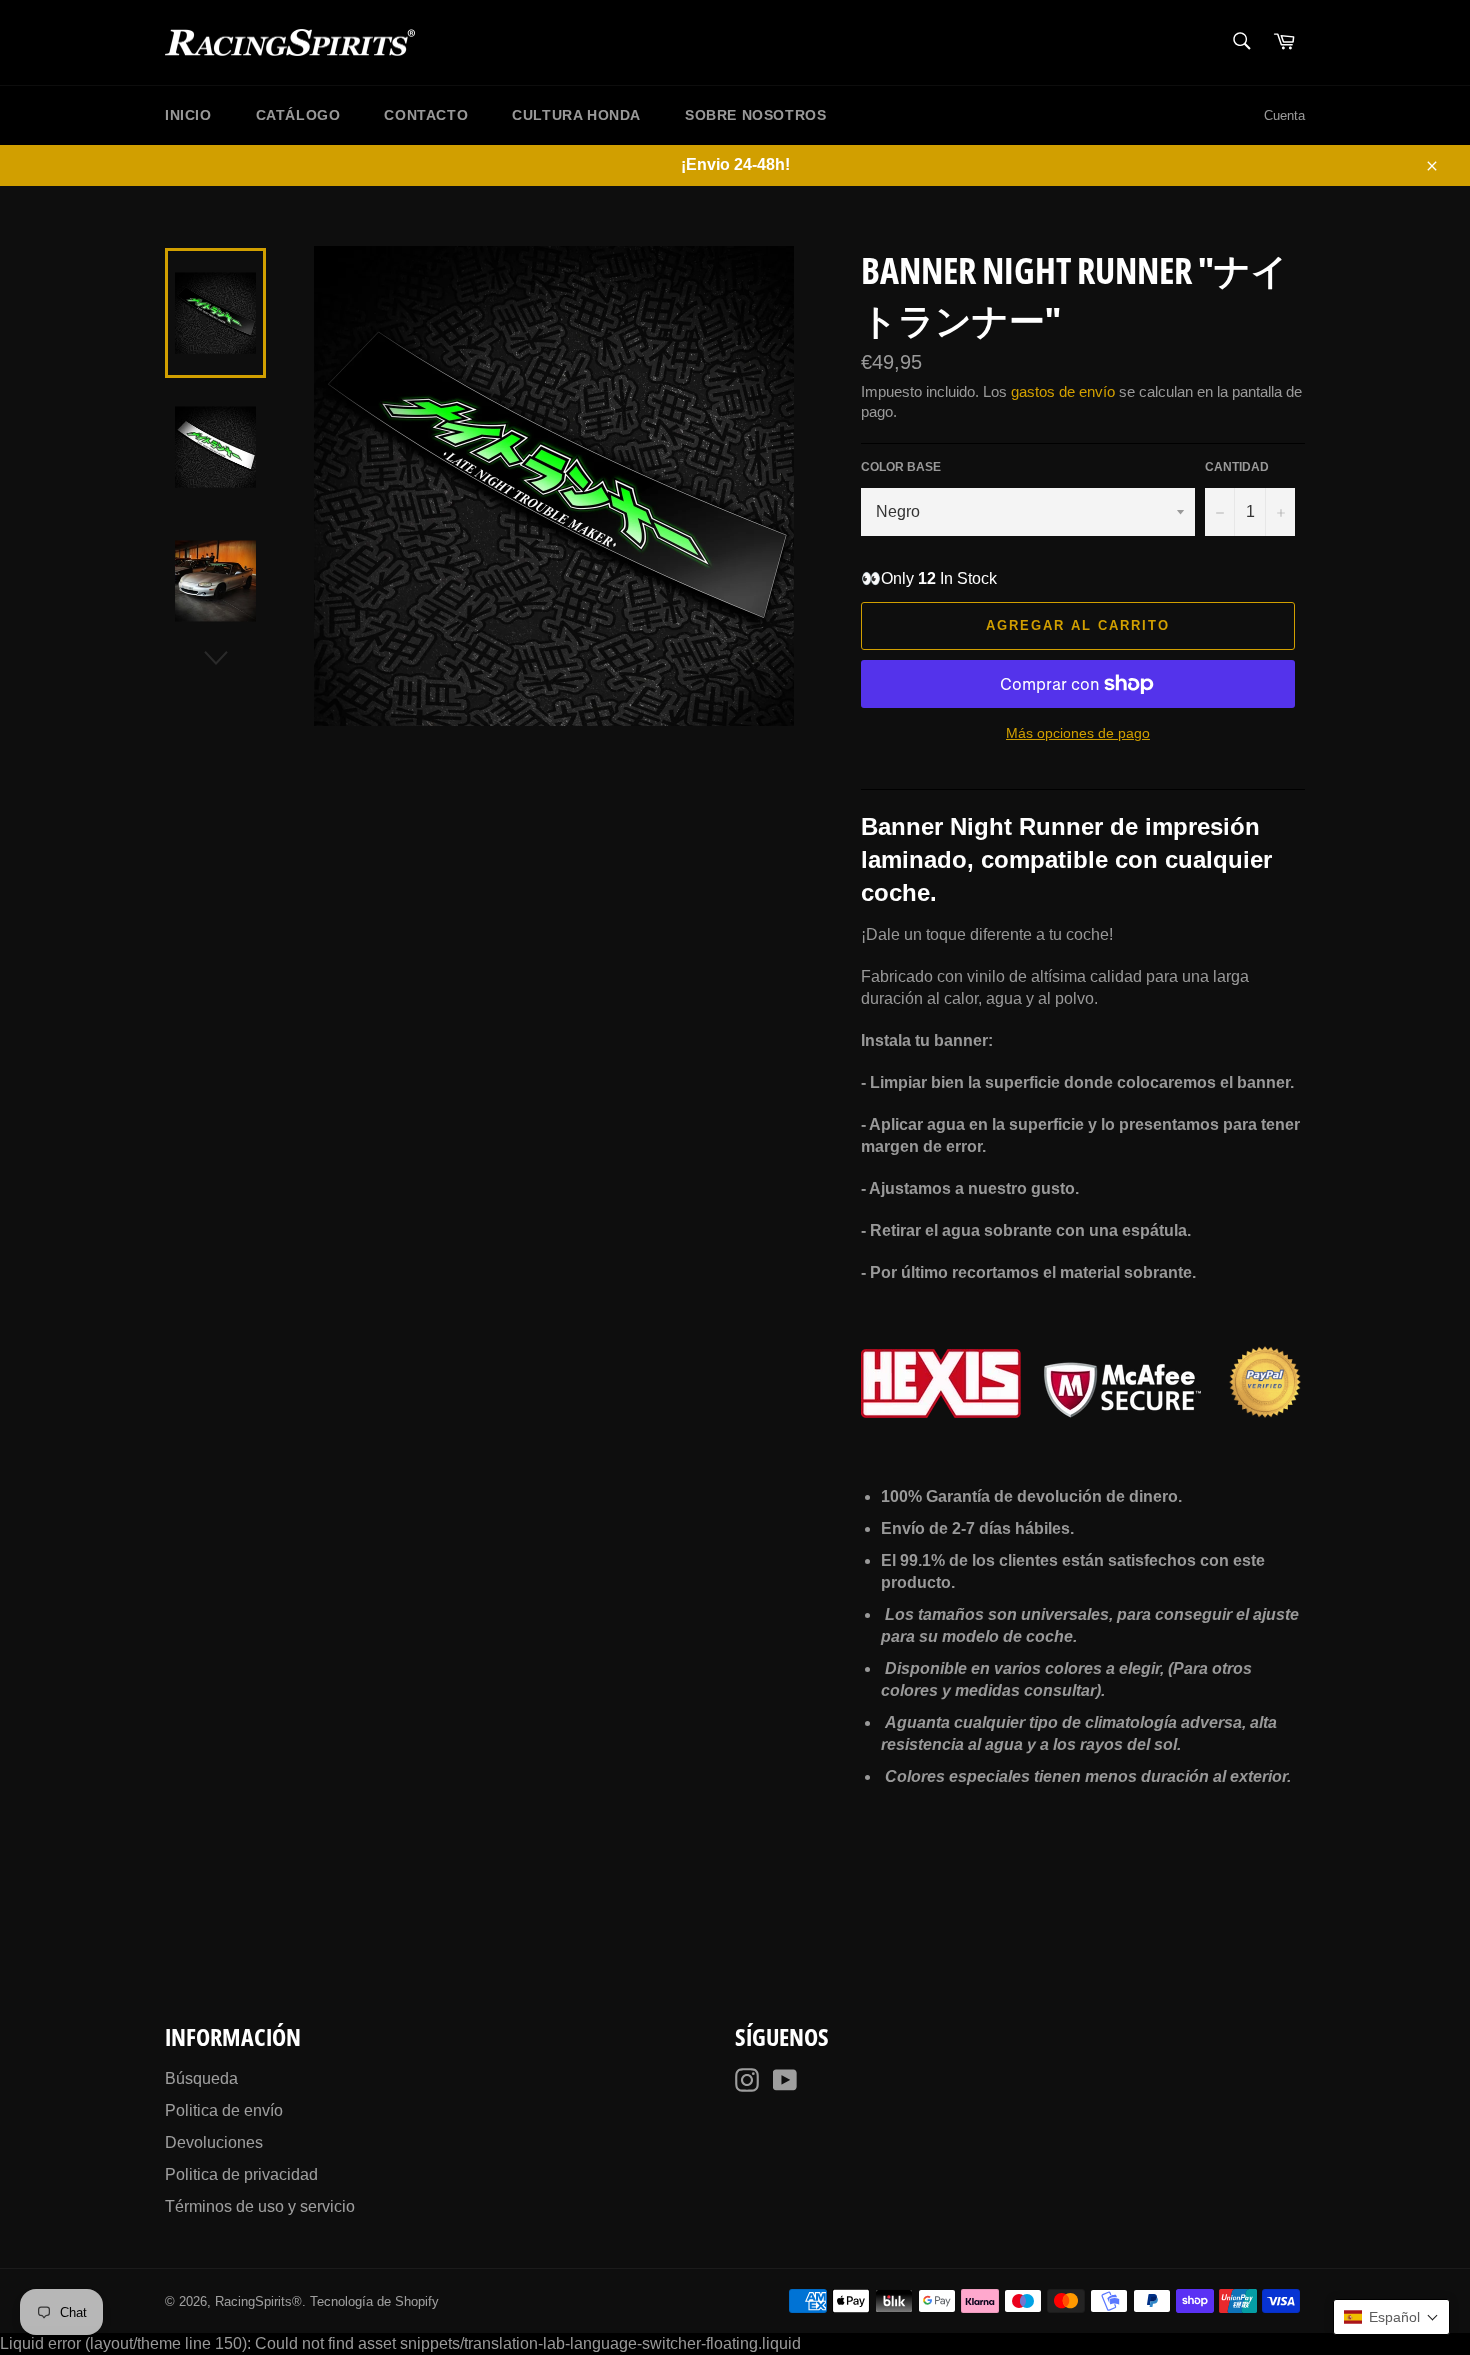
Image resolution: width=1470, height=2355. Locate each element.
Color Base (901, 467)
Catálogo (298, 115)
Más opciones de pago (1078, 733)
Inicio (188, 115)
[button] (1391, 2317)
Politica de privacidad (241, 2174)
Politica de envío (224, 2110)
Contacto (426, 115)
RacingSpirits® (258, 2301)
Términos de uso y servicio (260, 2206)
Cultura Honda (576, 115)
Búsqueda (201, 2078)
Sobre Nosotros (755, 115)
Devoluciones (214, 2142)
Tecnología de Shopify (374, 2301)
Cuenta (1284, 115)
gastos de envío (1063, 391)
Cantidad (1237, 467)
